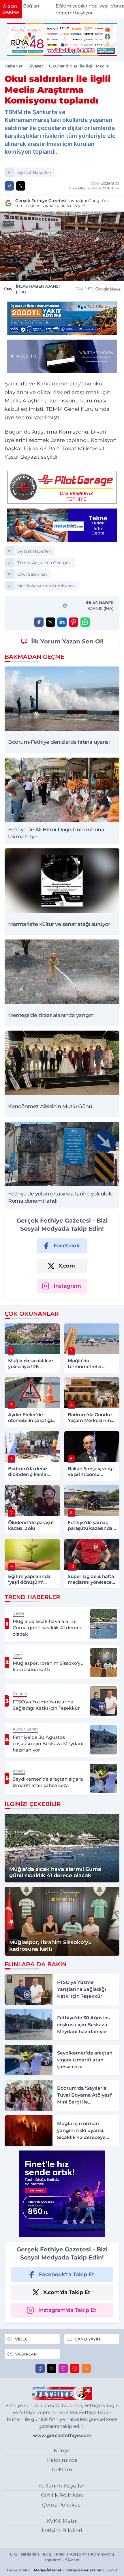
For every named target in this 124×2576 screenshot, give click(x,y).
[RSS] (86, 2368)
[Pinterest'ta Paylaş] (74, 622)
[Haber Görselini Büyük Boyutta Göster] (62, 246)
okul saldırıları (32, 574)
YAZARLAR (26, 2354)
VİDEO (22, 2339)
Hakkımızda (62, 2460)
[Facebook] (40, 2368)
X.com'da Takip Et (67, 2292)
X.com (67, 1266)
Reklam (62, 2470)
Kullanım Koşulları (62, 2486)
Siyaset (36, 66)
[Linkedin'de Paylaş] (62, 622)
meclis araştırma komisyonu (46, 586)
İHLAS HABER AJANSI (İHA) (38, 289)
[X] (52, 2368)
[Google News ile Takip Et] (108, 289)
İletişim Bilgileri (62, 2530)
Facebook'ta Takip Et (67, 2274)
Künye (62, 2451)
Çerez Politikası (62, 2505)
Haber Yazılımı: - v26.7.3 (62, 2570)
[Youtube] (75, 2368)
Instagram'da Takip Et (67, 2310)
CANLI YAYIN (87, 2339)
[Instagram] (63, 2368)
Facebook (67, 1246)
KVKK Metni (62, 2521)
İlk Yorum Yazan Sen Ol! (67, 641)
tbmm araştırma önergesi (44, 563)
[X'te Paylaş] (21, 186)
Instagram (67, 1286)
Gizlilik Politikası (62, 2495)
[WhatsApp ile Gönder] (85, 622)
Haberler (14, 66)
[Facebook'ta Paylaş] (9, 186)
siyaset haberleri (34, 172)
